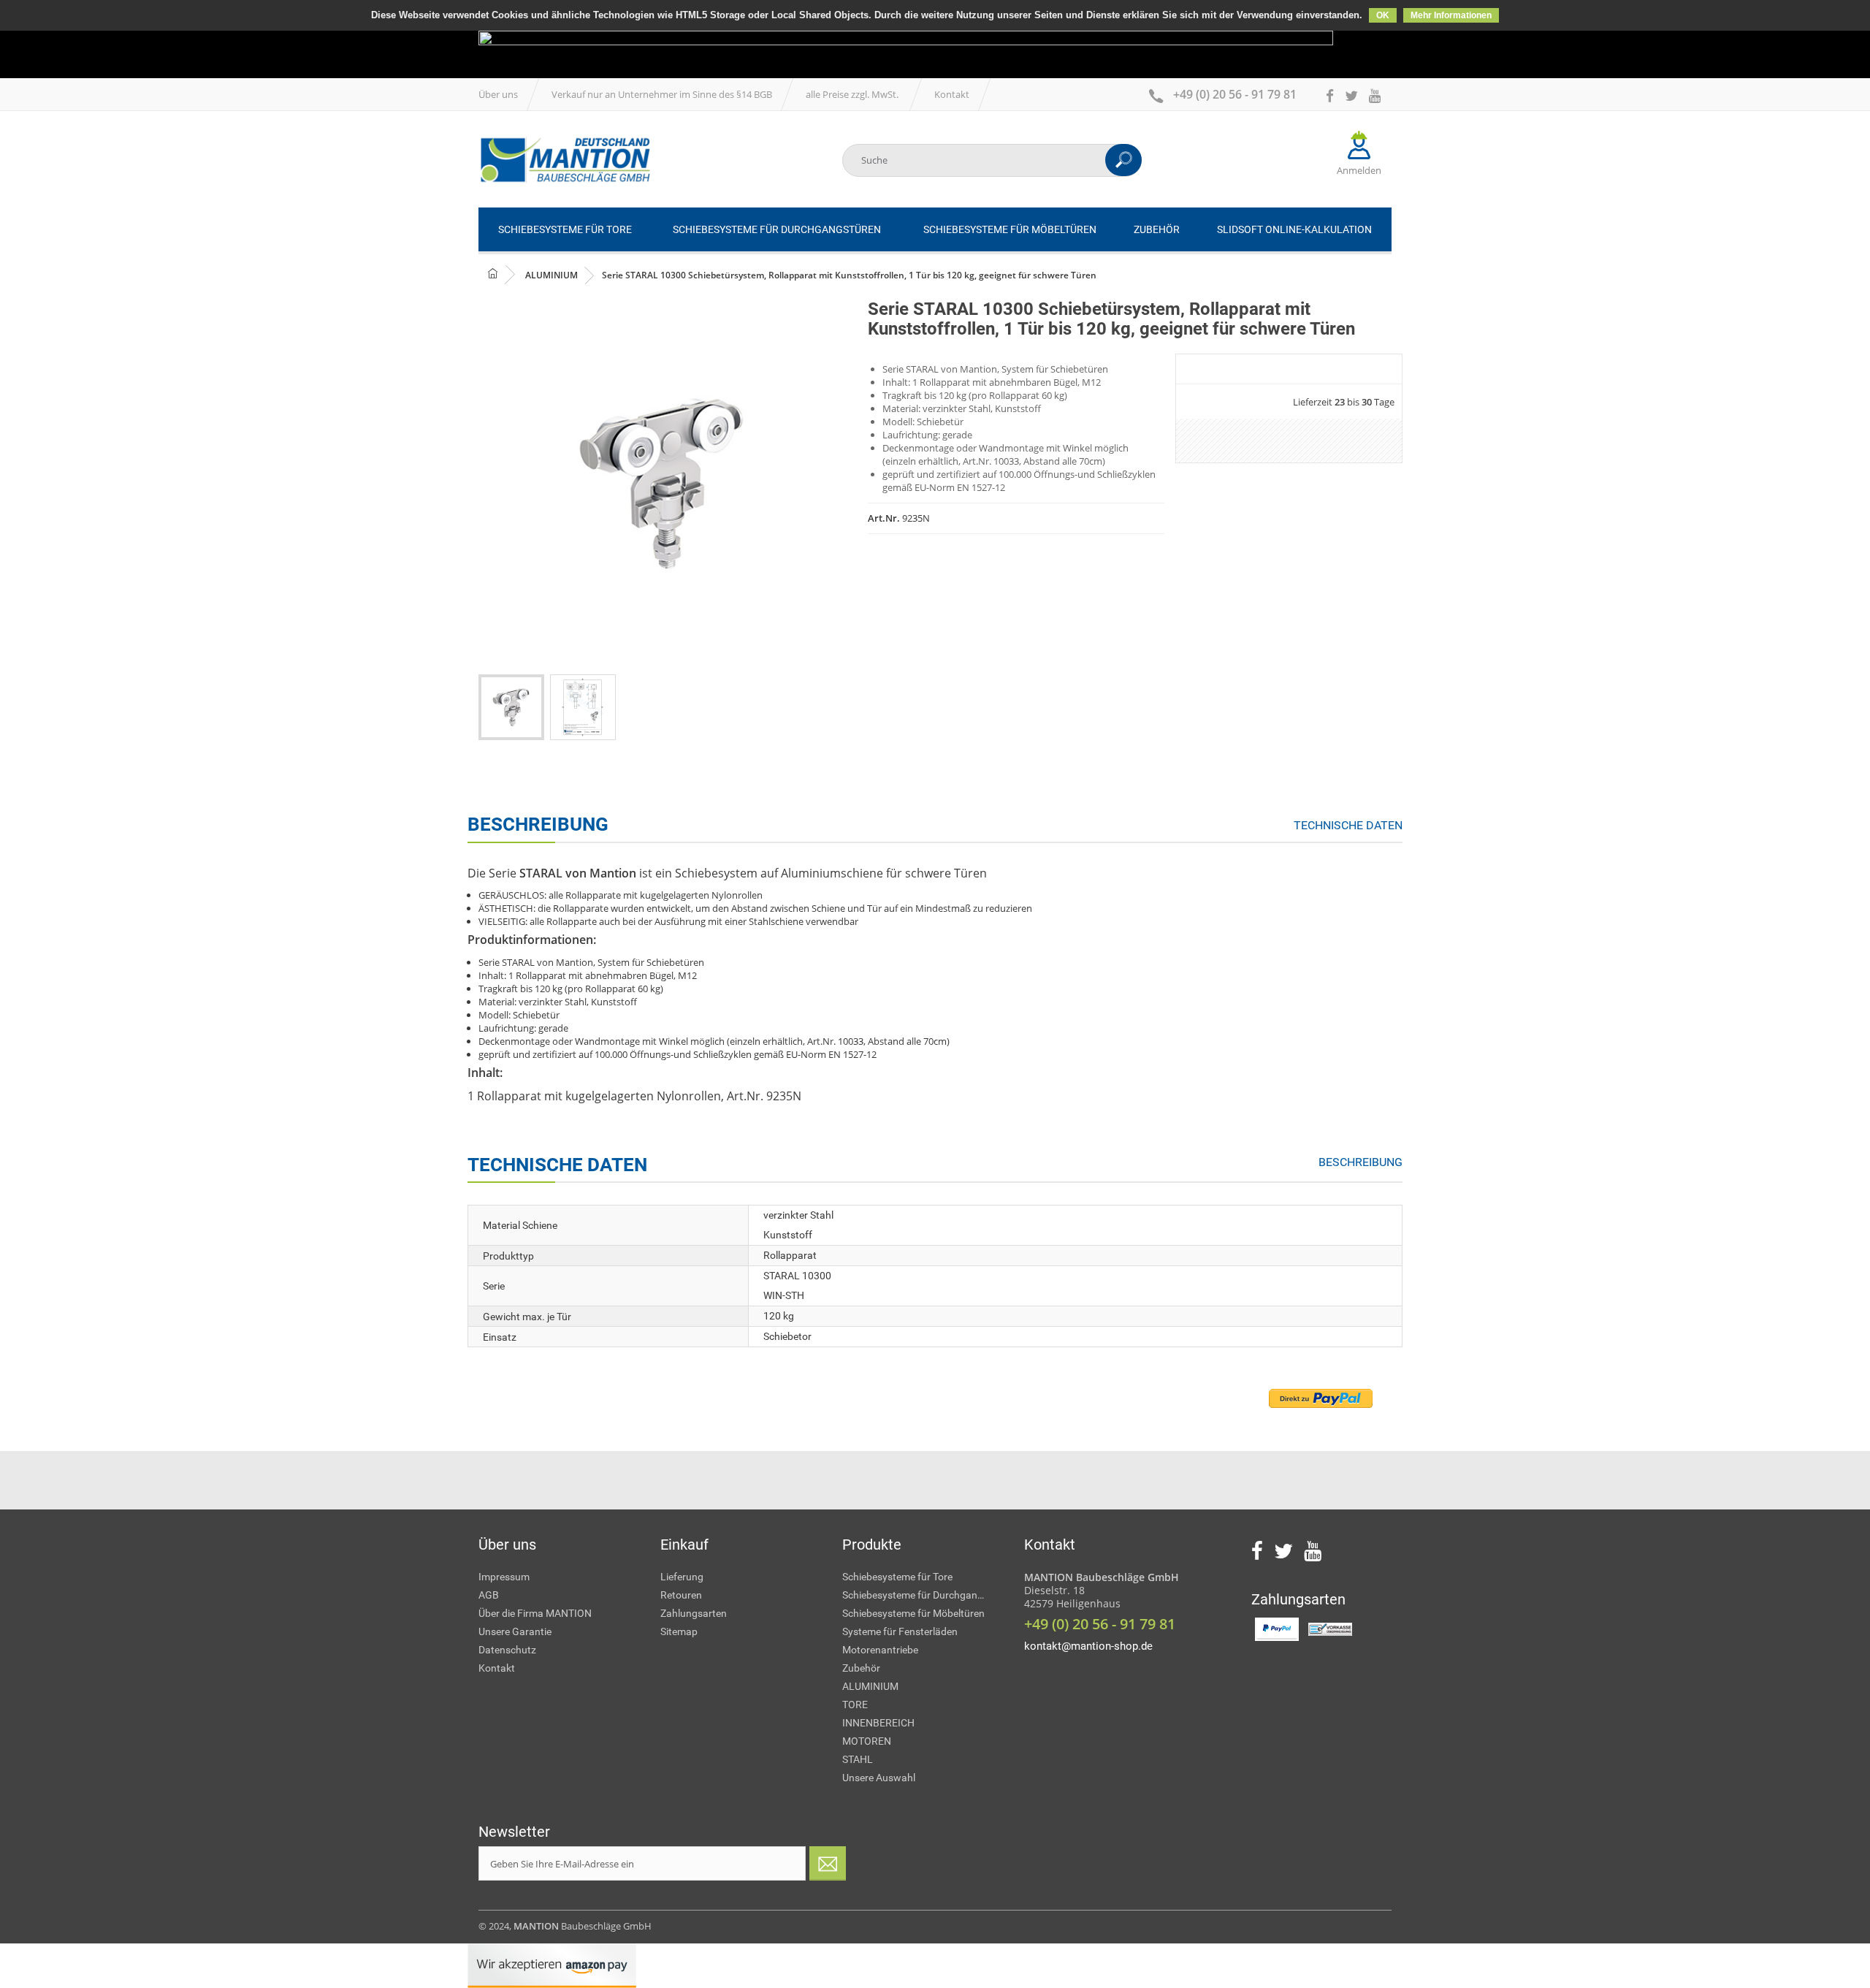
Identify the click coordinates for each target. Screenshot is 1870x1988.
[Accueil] (565, 160)
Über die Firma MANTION (535, 1613)
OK (1383, 15)
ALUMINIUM (870, 1686)
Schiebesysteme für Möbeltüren (913, 1613)
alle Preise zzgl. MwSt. (853, 94)
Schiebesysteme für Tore (897, 1577)
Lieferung (682, 1577)
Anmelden (1359, 170)
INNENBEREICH (878, 1723)
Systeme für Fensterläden (900, 1631)
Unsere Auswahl (879, 1778)
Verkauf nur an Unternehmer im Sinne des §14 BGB (662, 94)
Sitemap (679, 1631)
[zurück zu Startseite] (505, 274)
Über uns (498, 94)
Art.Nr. (884, 518)
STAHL (858, 1759)
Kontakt (952, 94)
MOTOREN (867, 1741)
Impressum (504, 1577)
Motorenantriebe (880, 1650)
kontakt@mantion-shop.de (1088, 1646)
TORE (855, 1705)
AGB (489, 1595)
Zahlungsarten (694, 1613)
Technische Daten (1348, 825)
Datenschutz (507, 1650)
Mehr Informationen (1451, 15)
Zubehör (861, 1668)
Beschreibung (1360, 1162)
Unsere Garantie (515, 1631)
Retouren (681, 1595)
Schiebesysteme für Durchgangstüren (922, 1595)
